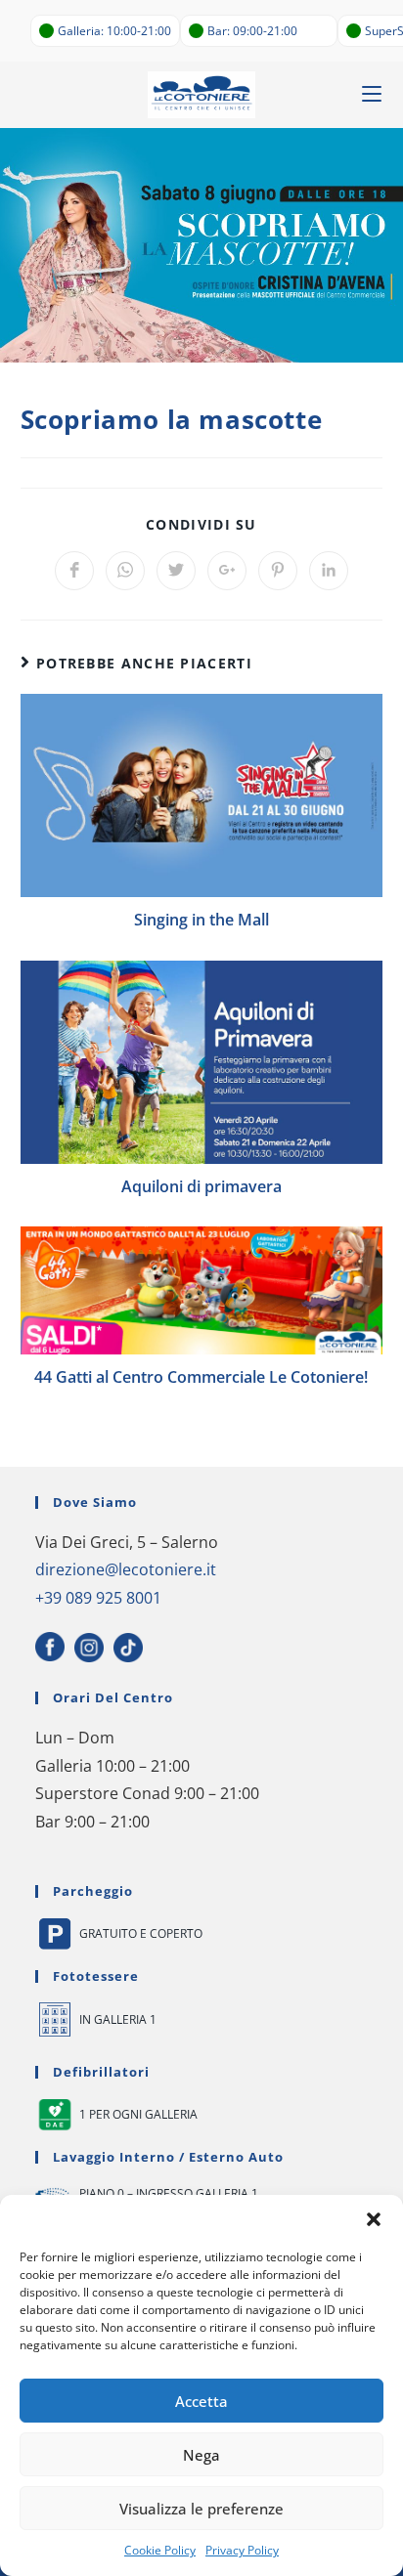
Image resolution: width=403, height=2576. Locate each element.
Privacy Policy (242, 2550)
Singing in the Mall (201, 920)
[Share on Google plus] (227, 571)
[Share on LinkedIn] (329, 571)
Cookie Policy (160, 2550)
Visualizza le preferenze (201, 2509)
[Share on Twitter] (176, 571)
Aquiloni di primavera (201, 1186)
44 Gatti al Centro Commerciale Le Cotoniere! (201, 1377)
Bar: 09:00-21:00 (252, 31)
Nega (201, 2455)
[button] (374, 2219)
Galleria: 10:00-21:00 (114, 31)
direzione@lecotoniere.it (126, 1569)
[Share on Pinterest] (278, 571)
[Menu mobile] (372, 94)
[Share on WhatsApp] (125, 571)
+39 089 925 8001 (98, 1598)
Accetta (201, 2401)
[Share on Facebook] (74, 571)
